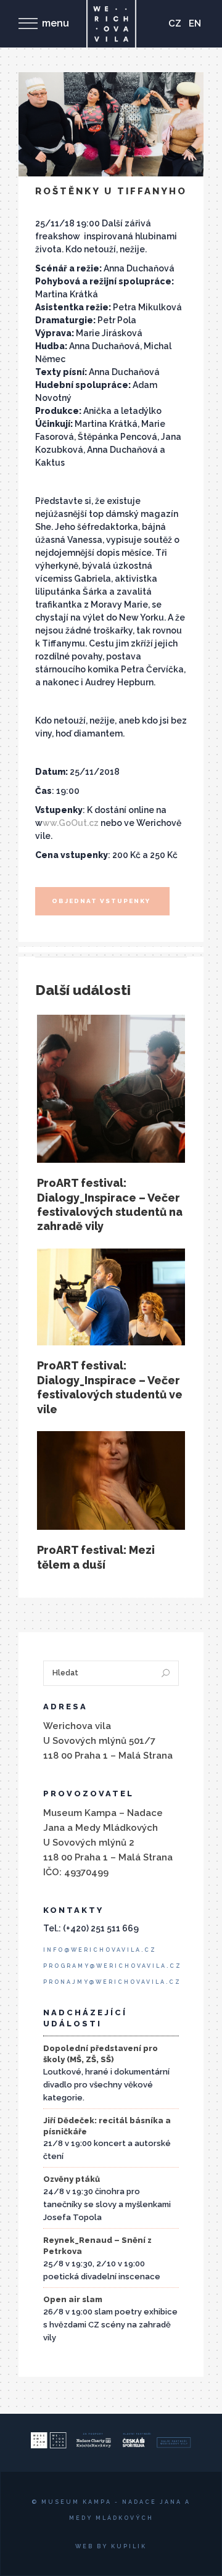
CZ (175, 23)
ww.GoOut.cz (71, 823)
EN (195, 23)
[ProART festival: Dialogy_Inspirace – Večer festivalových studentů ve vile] (111, 1297)
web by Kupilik (111, 2546)
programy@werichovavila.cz (113, 1966)
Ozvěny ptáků (72, 2179)
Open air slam (73, 2299)
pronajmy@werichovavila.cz (112, 1982)
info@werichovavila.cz (100, 1950)
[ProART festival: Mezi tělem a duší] (111, 1480)
